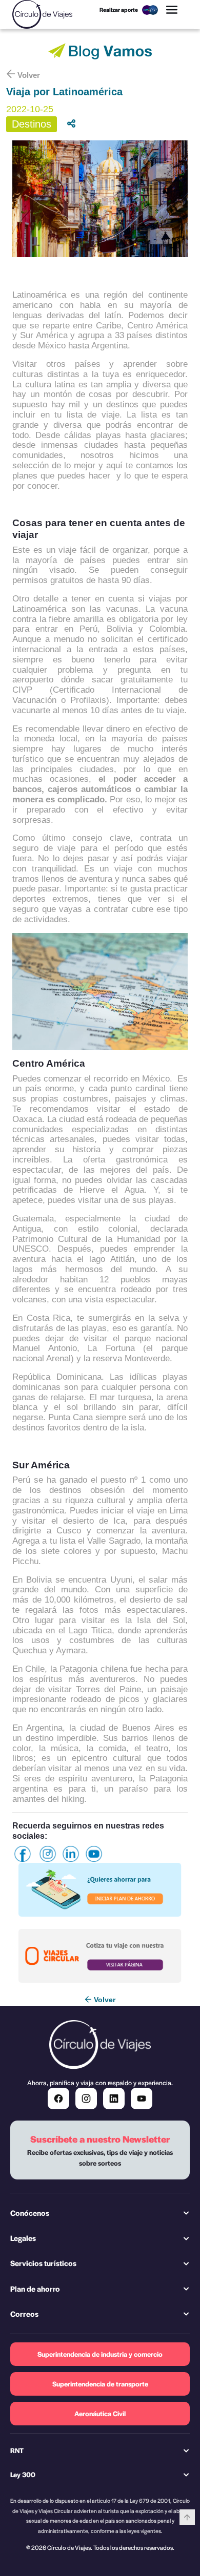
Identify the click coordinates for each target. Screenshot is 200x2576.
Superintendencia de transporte (100, 2384)
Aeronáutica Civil (100, 2413)
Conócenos (30, 2213)
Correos (24, 2314)
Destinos (32, 124)
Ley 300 (23, 2474)
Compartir (82, 124)
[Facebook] (58, 2099)
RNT (17, 2450)
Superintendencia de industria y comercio (100, 2354)
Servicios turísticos (43, 2263)
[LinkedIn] (114, 2099)
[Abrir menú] (172, 10)
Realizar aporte (119, 9)
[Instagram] (86, 2099)
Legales (23, 2238)
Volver (29, 75)
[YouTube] (142, 2099)
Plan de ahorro (35, 2289)
